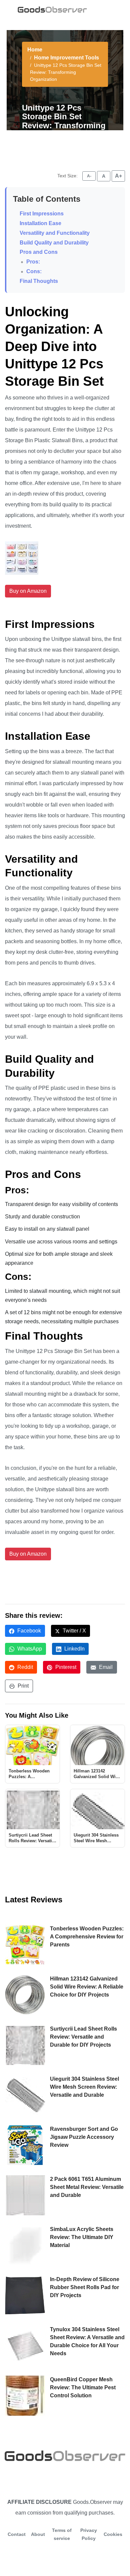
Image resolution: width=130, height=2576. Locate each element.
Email (105, 1667)
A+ (118, 176)
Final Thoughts (39, 281)
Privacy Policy (89, 2534)
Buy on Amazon (28, 591)
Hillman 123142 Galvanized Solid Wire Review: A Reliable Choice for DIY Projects (87, 1987)
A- (89, 176)
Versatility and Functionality (55, 233)
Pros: (33, 262)
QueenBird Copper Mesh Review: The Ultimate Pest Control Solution (83, 2387)
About (38, 2534)
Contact (17, 2534)
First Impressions (42, 214)
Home (35, 50)
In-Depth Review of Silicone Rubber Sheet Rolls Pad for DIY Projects (85, 2287)
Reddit (24, 1667)
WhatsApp (29, 1649)
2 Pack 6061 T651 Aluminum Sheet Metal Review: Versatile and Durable (87, 2187)
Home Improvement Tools (66, 58)
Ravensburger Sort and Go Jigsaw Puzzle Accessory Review (84, 2137)
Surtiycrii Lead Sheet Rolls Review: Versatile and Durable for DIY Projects (83, 2037)
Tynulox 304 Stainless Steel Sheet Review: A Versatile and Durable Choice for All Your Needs (87, 2341)
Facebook (28, 1631)
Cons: (34, 271)
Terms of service (62, 2534)
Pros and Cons (39, 252)
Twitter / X (74, 1631)
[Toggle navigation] (104, 9)
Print (22, 1686)
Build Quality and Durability (54, 243)
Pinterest (65, 1667)
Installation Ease (40, 223)
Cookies (113, 2534)
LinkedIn (74, 1649)
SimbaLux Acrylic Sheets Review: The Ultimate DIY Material (82, 2237)
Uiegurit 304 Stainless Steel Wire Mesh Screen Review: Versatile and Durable (84, 2087)
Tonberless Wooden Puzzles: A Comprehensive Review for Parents (87, 1937)
